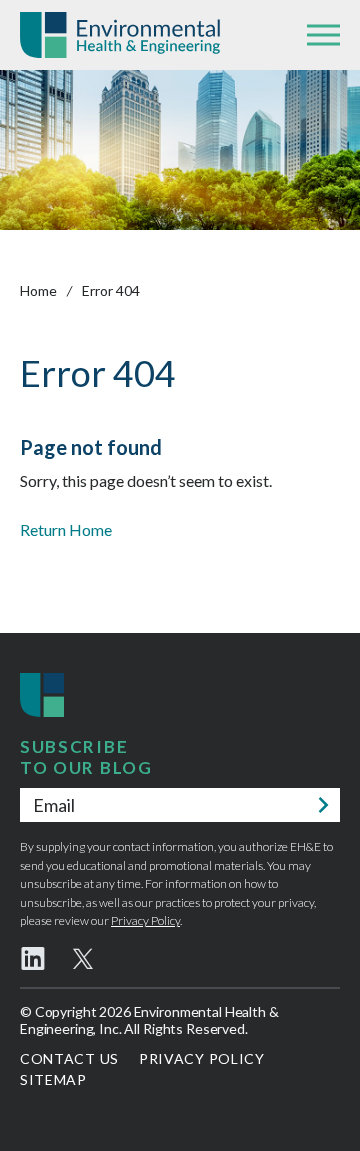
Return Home (66, 529)
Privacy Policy (145, 920)
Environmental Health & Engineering (120, 35)
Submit (323, 805)
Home (38, 290)
